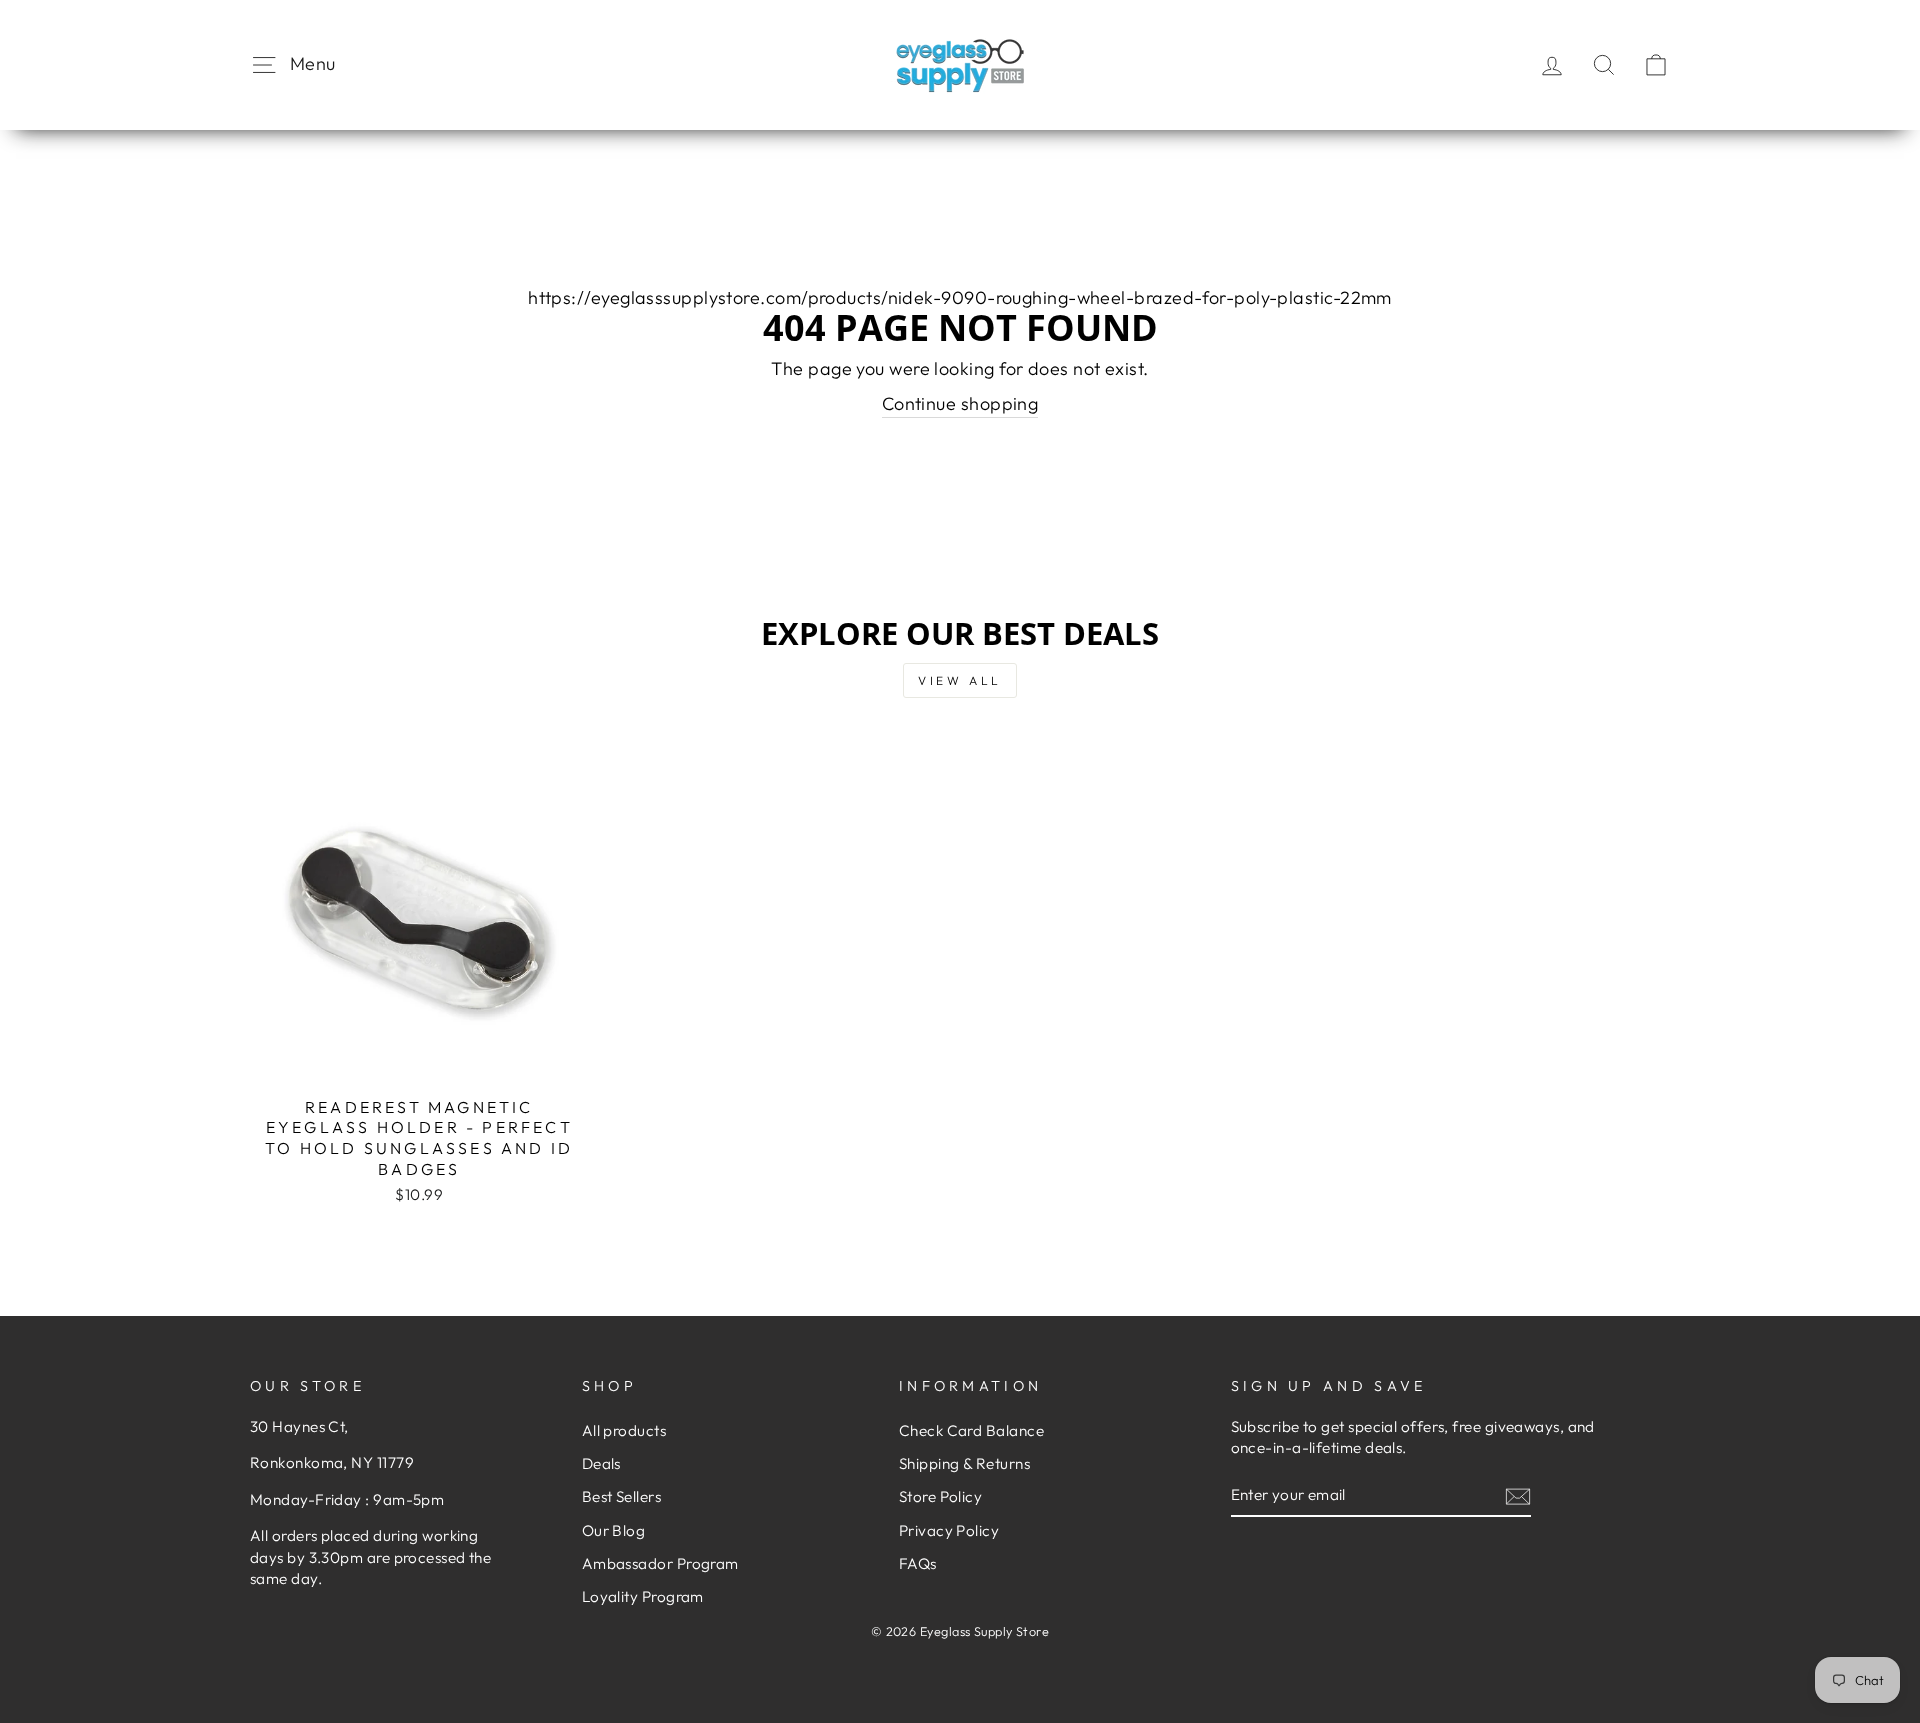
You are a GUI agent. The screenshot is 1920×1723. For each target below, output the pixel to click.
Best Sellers (621, 1496)
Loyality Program (643, 1596)
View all (960, 680)
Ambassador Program (660, 1563)
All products (624, 1430)
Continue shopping (960, 403)
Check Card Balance (971, 1430)
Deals (601, 1463)
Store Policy (940, 1496)
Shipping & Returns (964, 1463)
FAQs (918, 1563)
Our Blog (614, 1530)
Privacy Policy (949, 1530)
